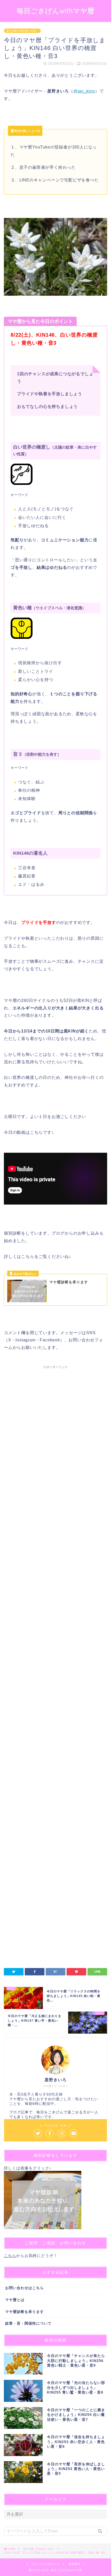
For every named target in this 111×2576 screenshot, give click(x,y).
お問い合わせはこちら (25, 2288)
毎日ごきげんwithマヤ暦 (56, 11)
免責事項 (74, 2564)
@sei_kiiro (84, 91)
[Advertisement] (55, 1604)
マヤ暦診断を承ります (25, 2312)
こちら (10, 2256)
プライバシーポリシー (45, 2564)
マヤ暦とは (15, 2300)
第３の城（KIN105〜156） (22, 31)
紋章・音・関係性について (28, 2323)
